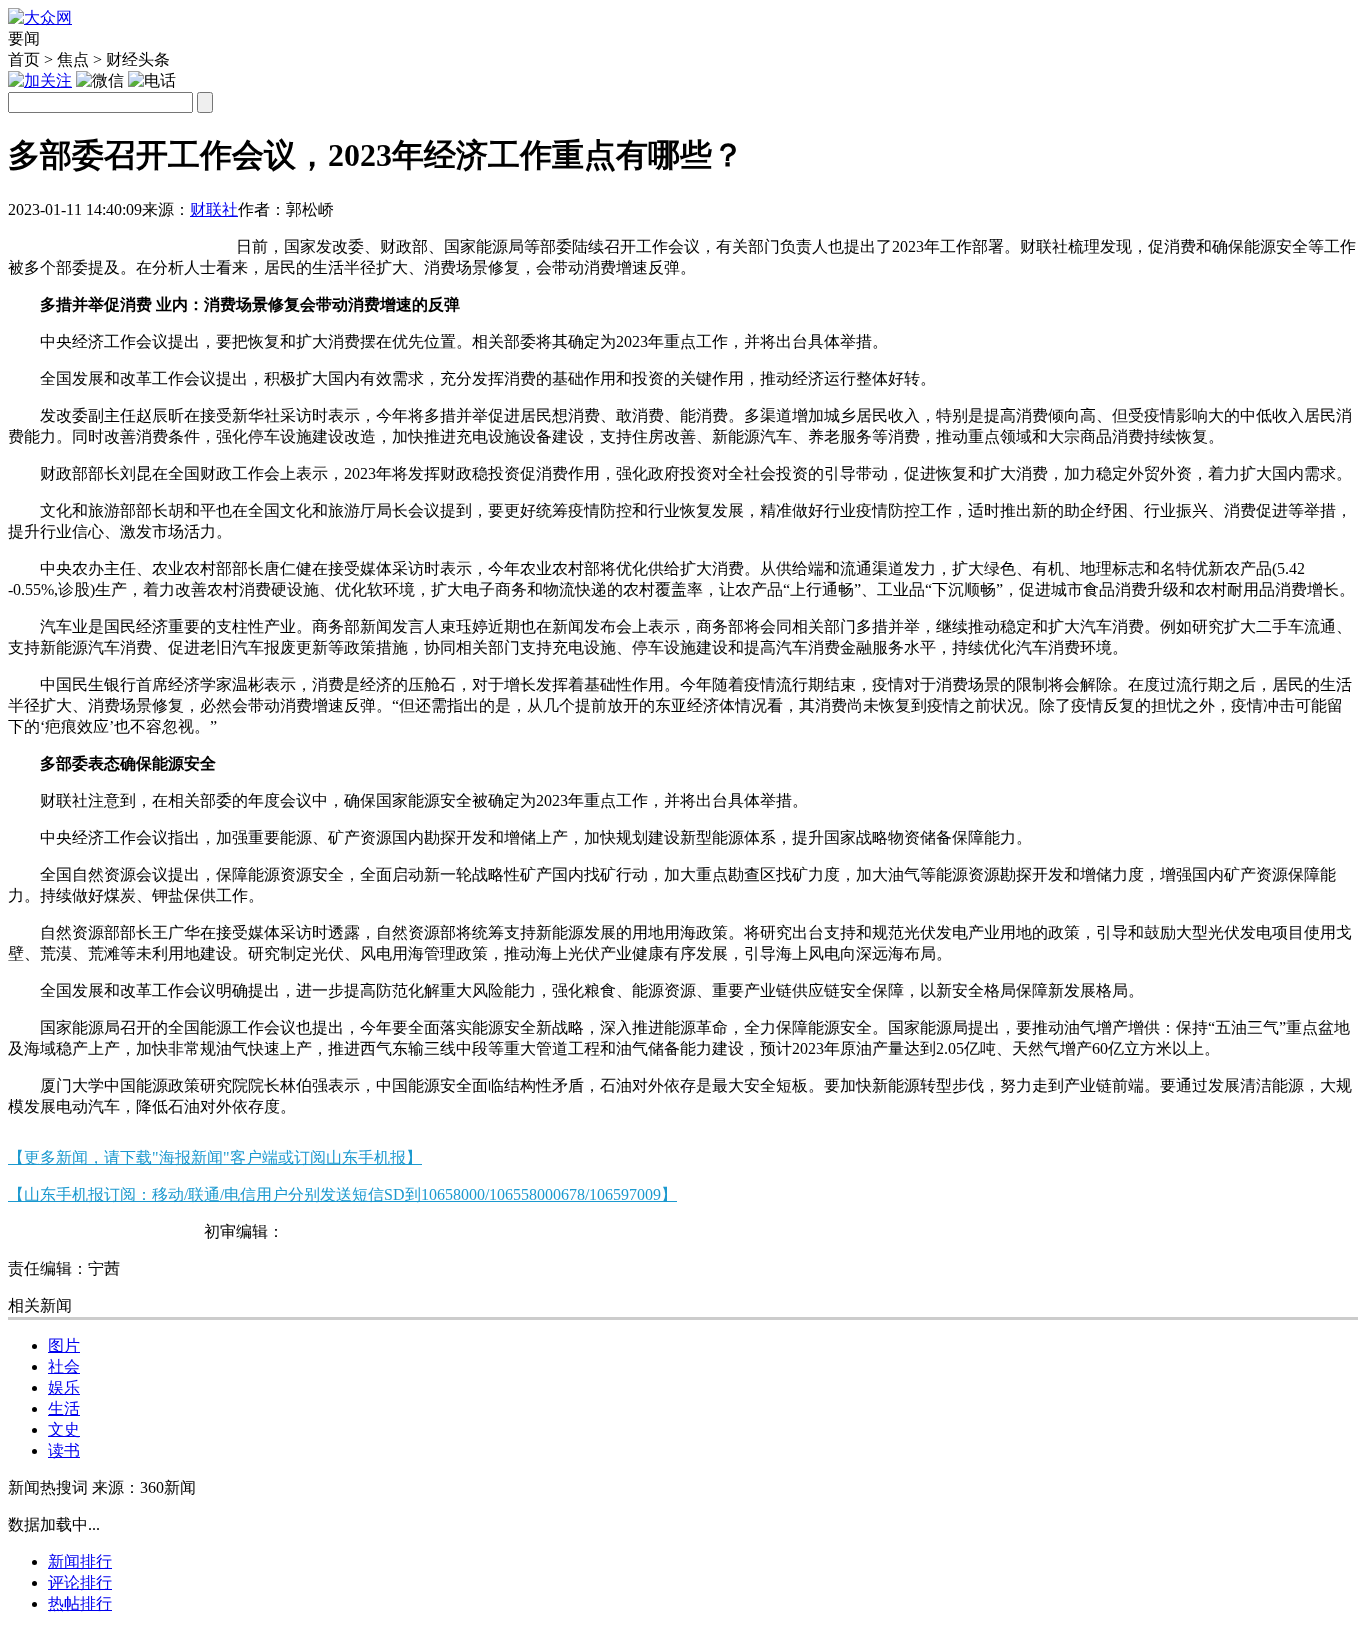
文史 (64, 1429)
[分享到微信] (32, 238)
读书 (64, 1450)
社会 (64, 1366)
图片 (64, 1345)
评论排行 (80, 1582)
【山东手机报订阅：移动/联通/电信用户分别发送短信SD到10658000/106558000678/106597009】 (342, 1194)
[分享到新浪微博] (81, 238)
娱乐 (64, 1387)
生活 (64, 1408)
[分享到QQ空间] (130, 238)
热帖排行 (80, 1603)
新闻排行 (80, 1561)
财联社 (214, 209)
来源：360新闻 (144, 1487)
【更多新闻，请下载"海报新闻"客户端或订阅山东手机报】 (215, 1157)
